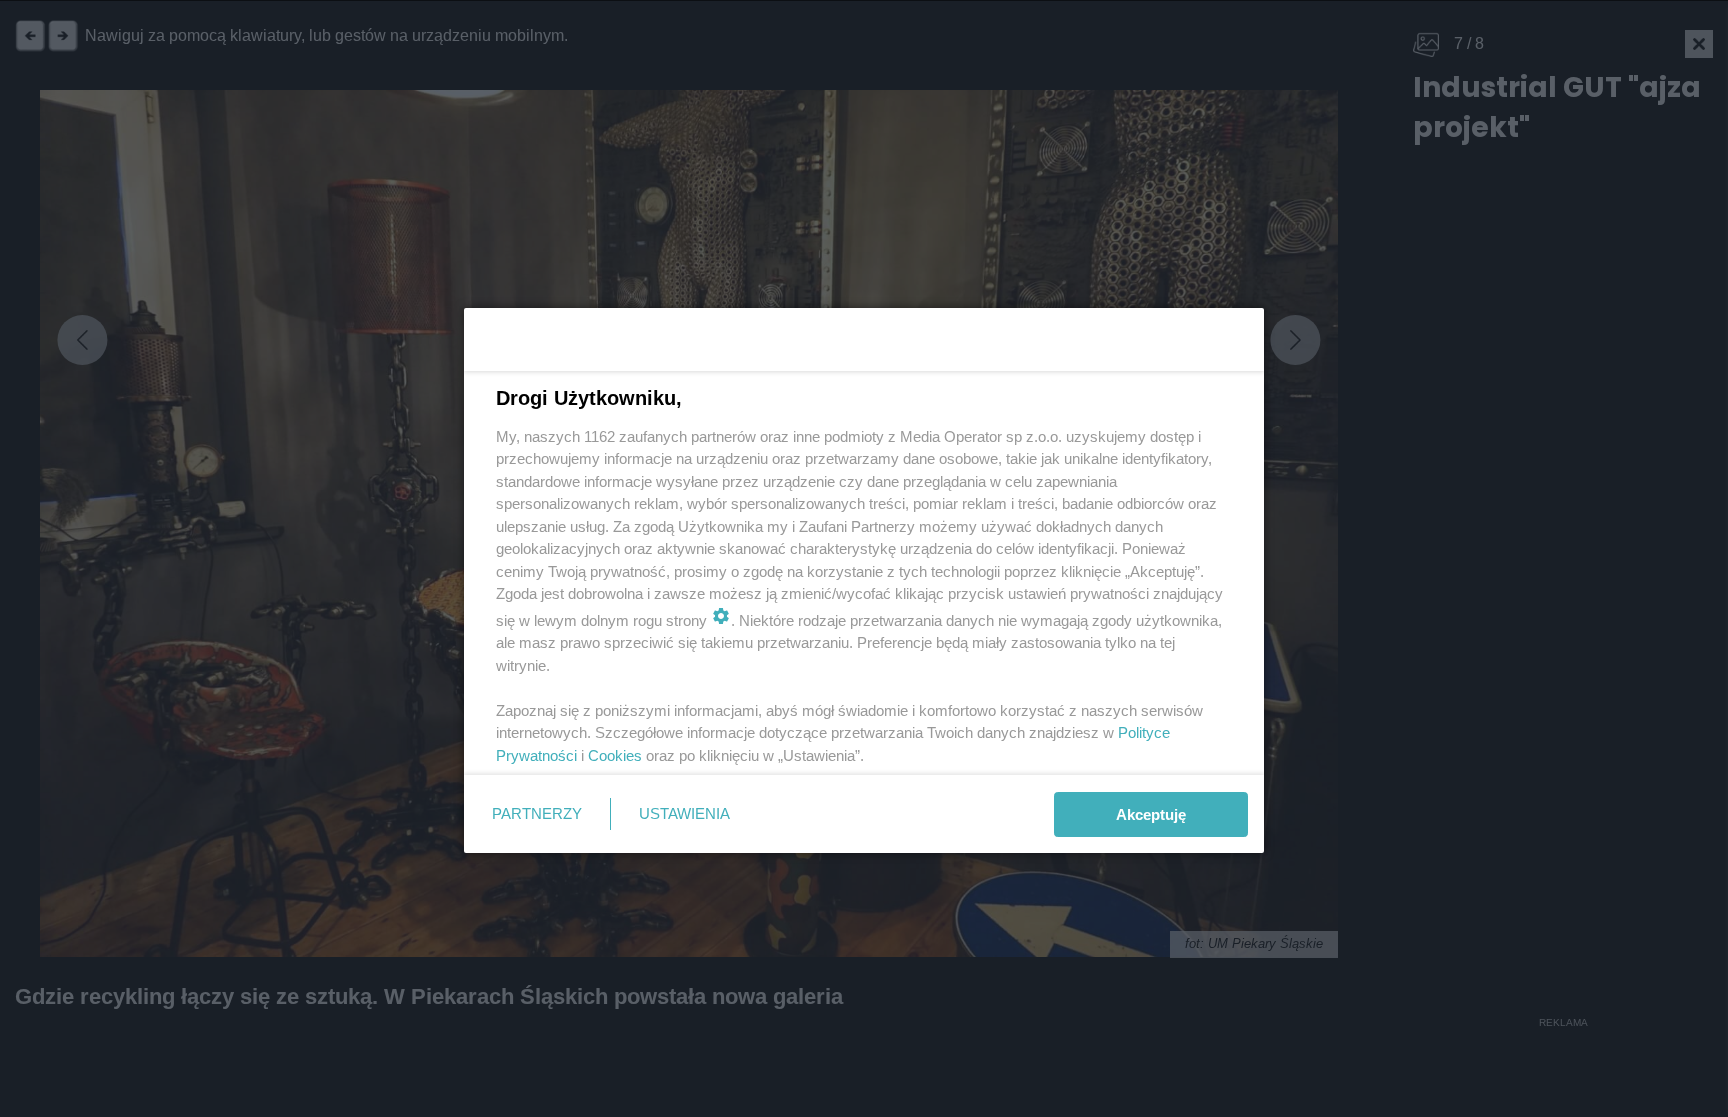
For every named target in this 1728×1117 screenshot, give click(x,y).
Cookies (615, 755)
